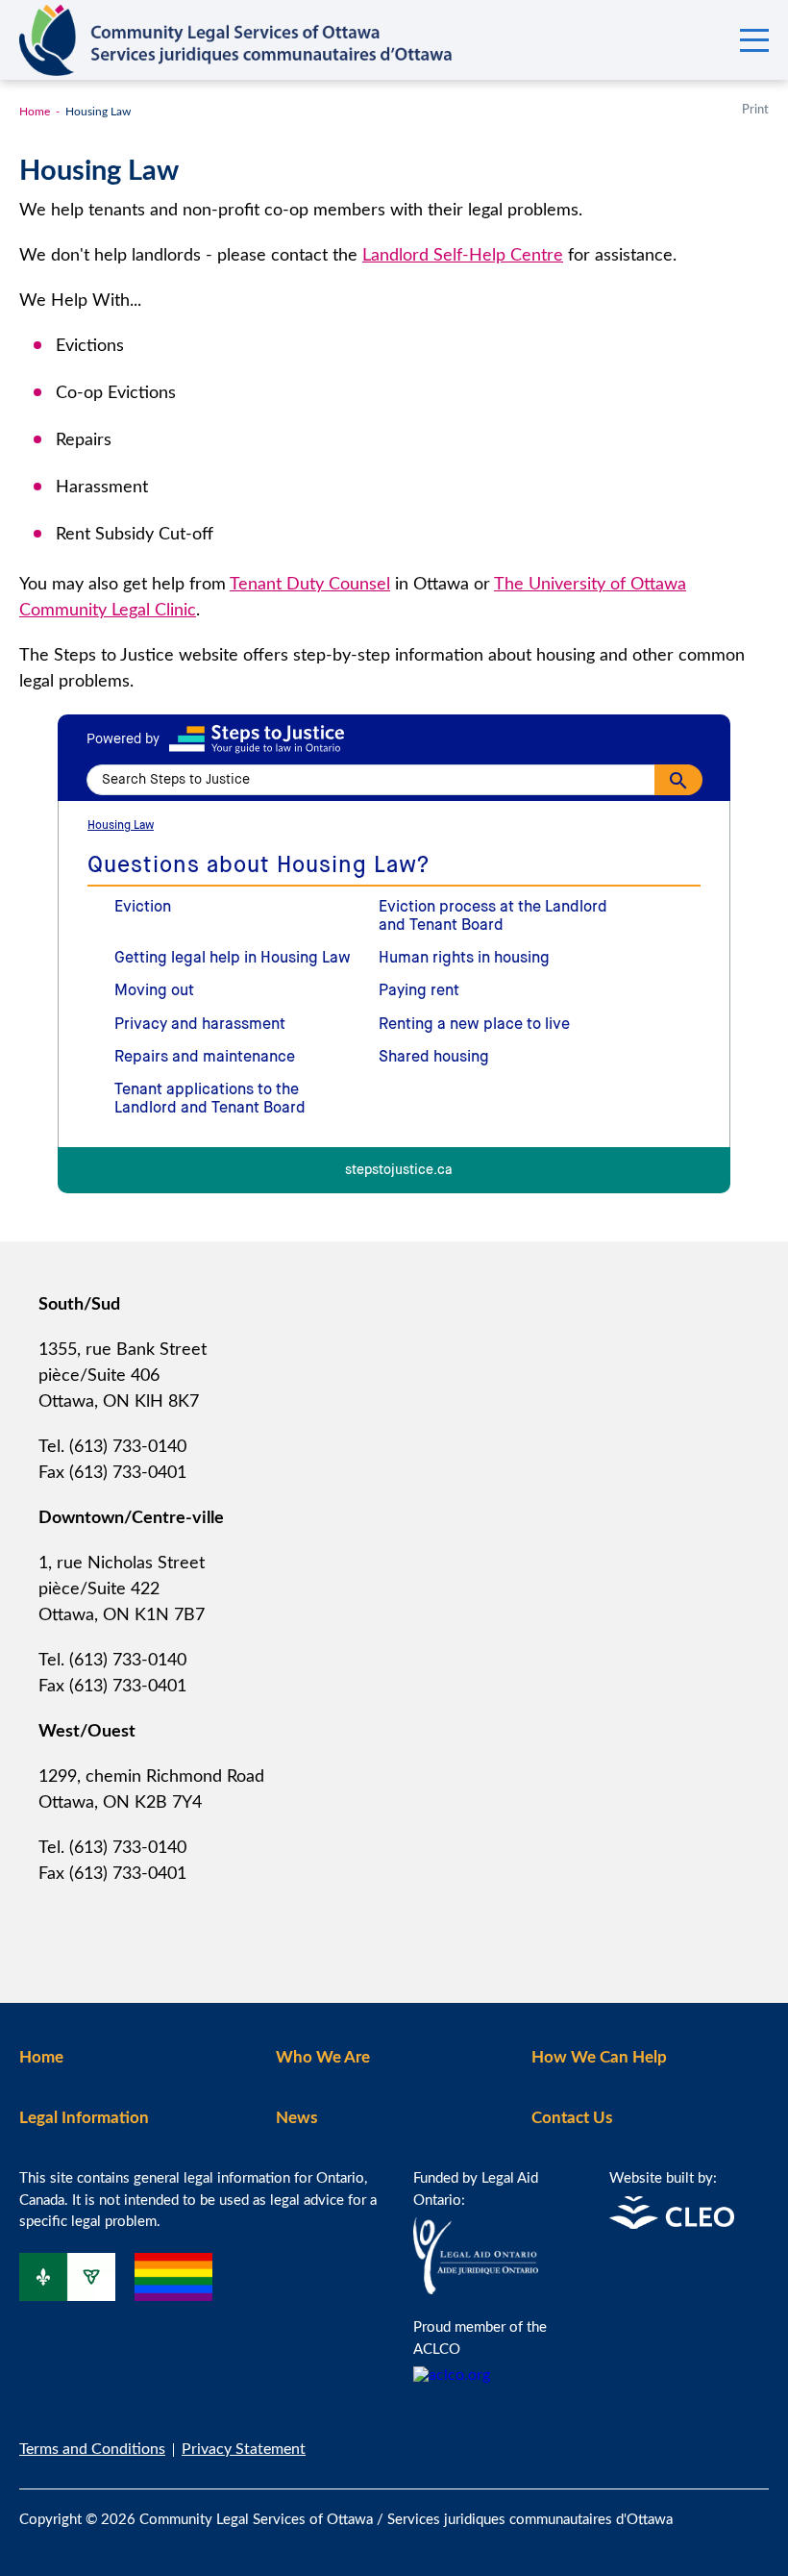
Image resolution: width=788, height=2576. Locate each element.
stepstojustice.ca (399, 1171)
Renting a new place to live (474, 1025)
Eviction (143, 908)
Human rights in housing (464, 959)
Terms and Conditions (92, 2449)
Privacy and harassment (200, 1025)
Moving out (154, 991)
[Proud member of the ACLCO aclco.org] (452, 2375)
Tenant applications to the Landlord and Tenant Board (210, 1100)
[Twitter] (763, 2508)
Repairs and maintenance (205, 1058)
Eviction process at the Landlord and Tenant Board (493, 917)
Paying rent (419, 991)
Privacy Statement (244, 2449)
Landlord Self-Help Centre (463, 256)
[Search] (678, 780)
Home (35, 112)
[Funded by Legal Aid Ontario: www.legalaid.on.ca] (476, 2289)
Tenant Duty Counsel (310, 585)
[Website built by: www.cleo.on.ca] (672, 2224)
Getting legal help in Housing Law (233, 959)
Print (755, 110)
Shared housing (434, 1058)
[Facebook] (723, 2508)
